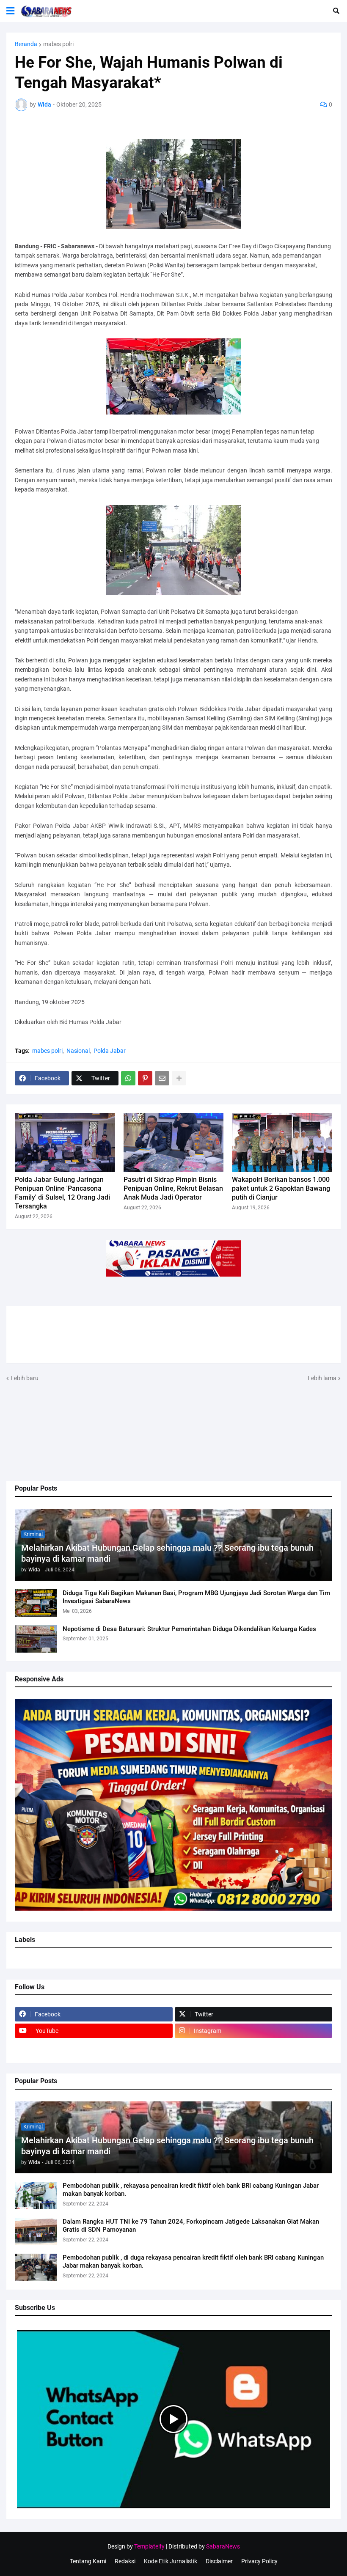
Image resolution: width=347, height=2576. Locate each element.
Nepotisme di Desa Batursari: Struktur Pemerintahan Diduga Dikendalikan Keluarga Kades (189, 1629)
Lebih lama (322, 1378)
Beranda (26, 44)
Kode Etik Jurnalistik (171, 2561)
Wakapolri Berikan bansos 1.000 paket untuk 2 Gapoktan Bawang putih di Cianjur (281, 1188)
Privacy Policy (259, 2561)
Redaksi (125, 2561)
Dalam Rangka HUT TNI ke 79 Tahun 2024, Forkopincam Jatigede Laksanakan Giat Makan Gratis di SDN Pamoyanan (191, 2226)
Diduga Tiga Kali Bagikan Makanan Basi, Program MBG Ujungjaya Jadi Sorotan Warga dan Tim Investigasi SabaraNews (196, 1597)
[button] (10, 11)
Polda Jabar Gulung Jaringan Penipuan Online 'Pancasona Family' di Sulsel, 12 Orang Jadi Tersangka (62, 1193)
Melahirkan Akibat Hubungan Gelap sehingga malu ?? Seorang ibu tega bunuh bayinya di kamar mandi (167, 1553)
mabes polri (58, 44)
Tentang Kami (88, 2561)
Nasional (78, 1051)
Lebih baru (25, 1378)
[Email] (162, 1078)
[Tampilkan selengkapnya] (179, 1078)
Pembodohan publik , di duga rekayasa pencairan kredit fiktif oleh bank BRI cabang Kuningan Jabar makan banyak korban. (193, 2262)
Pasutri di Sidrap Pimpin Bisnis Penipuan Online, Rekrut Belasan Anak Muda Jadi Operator (173, 1188)
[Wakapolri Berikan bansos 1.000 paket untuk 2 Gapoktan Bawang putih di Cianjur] (282, 1142)
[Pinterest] (145, 1078)
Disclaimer (219, 2561)
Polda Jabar (110, 1051)
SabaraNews (223, 2546)
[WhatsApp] (128, 1078)
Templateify (149, 2546)
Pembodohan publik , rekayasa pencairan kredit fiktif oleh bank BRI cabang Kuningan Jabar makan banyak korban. (191, 2190)
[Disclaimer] (94, 2047)
